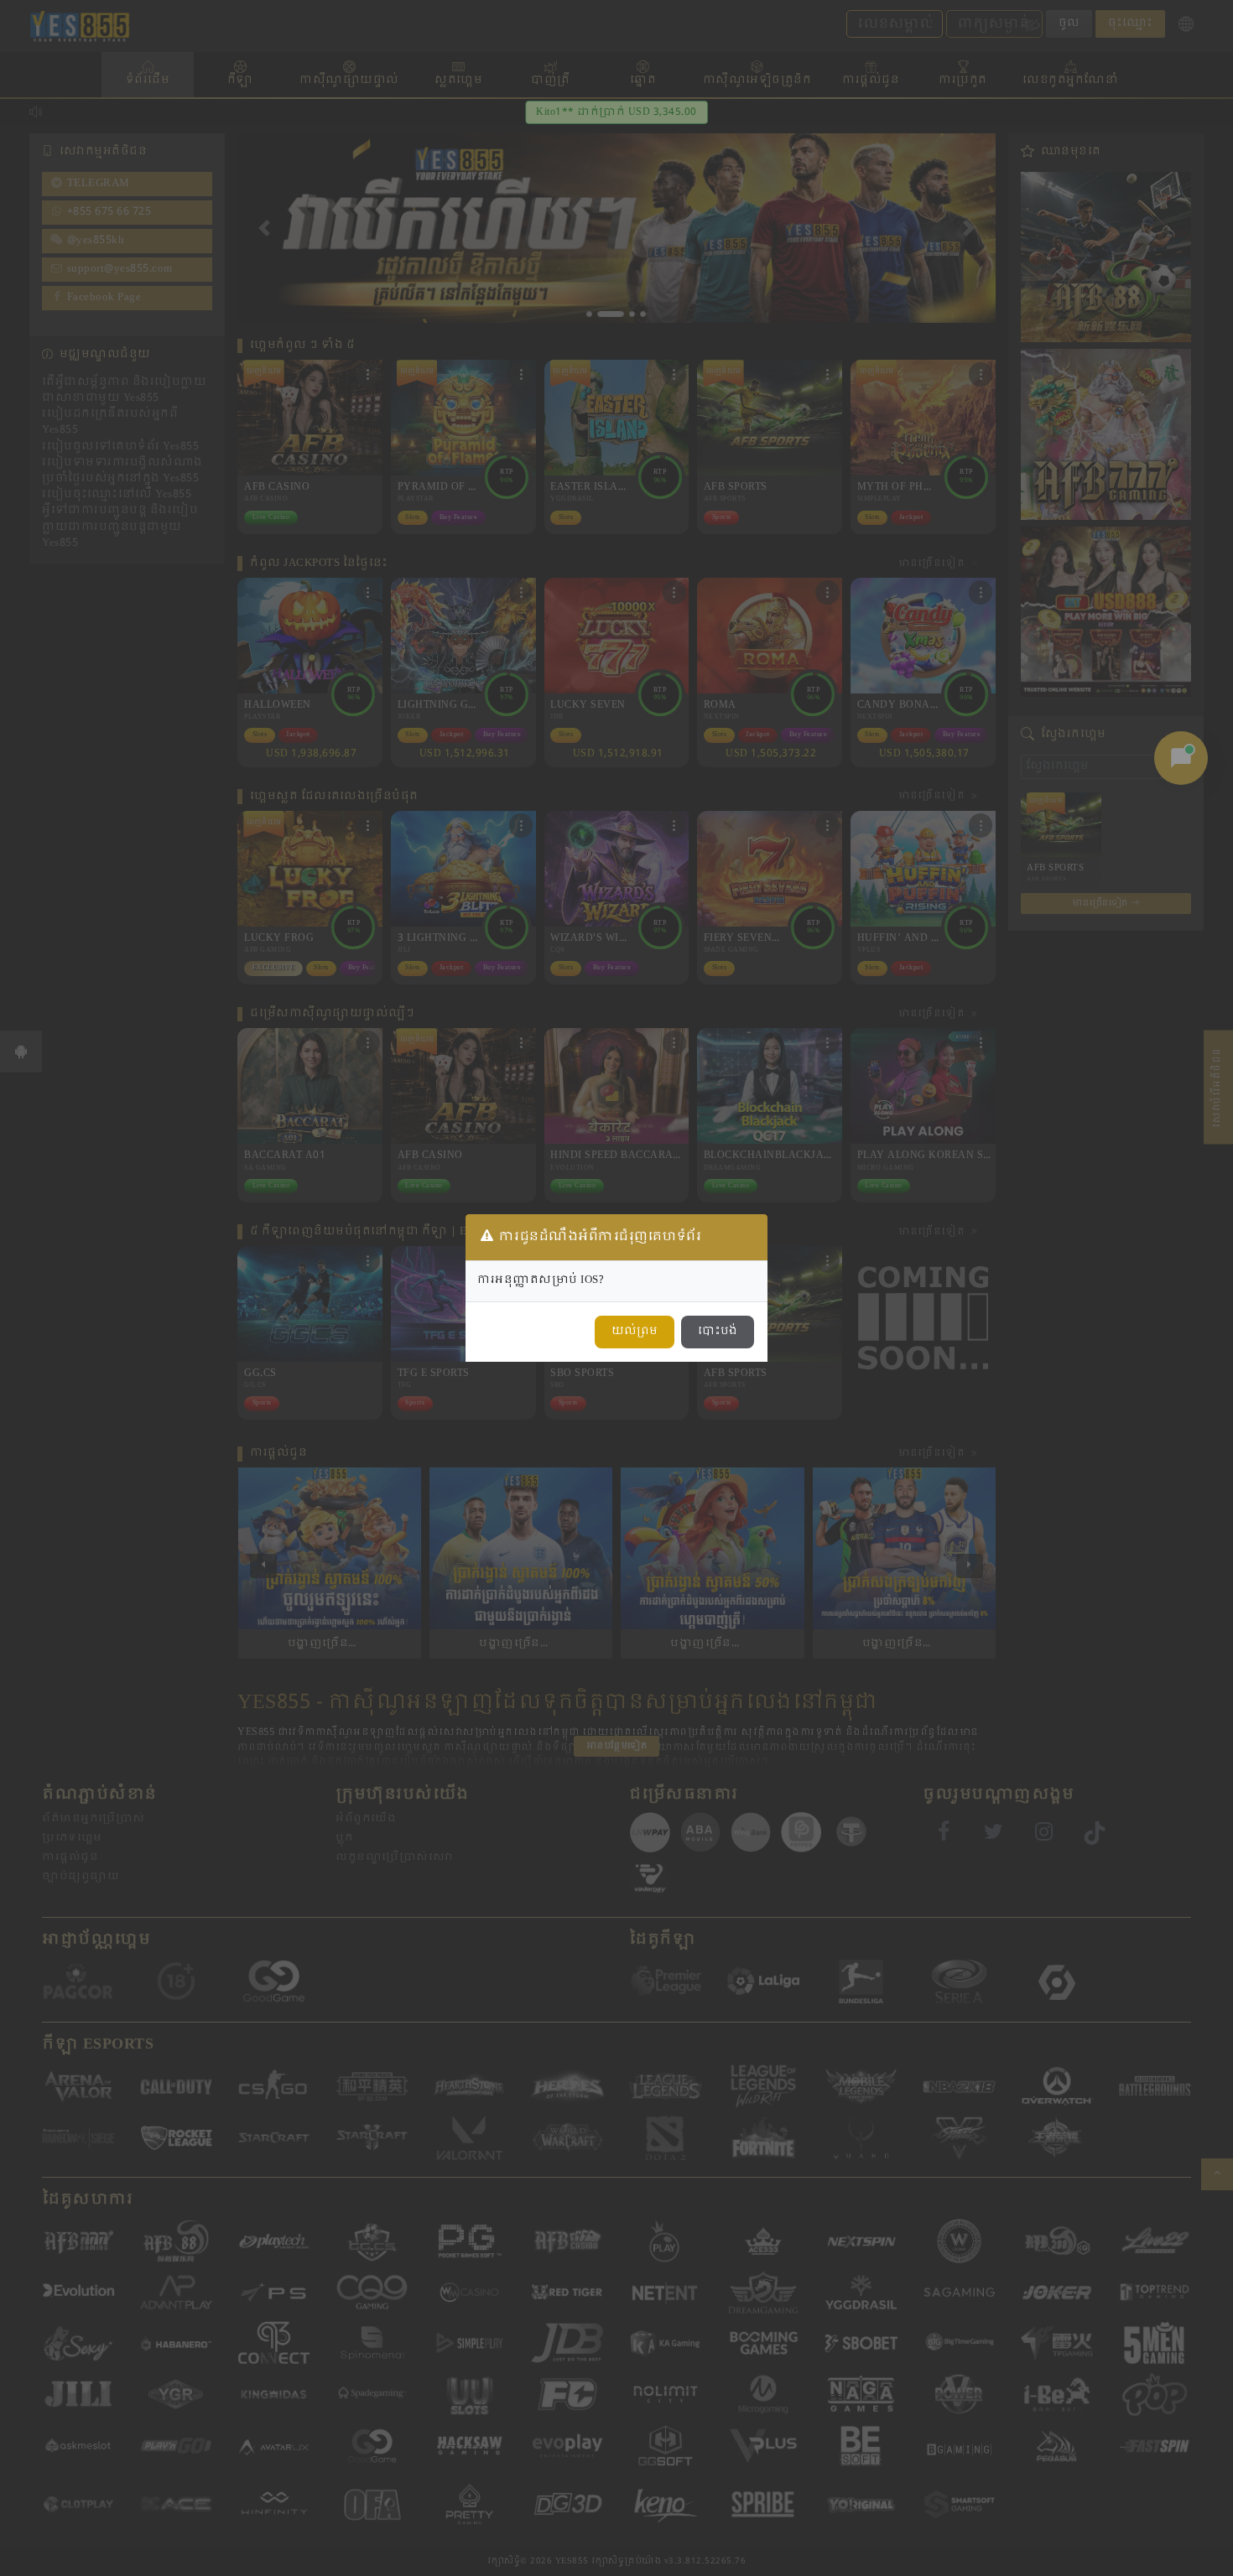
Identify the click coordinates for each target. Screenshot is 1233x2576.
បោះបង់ (718, 1332)
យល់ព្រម (635, 1332)
